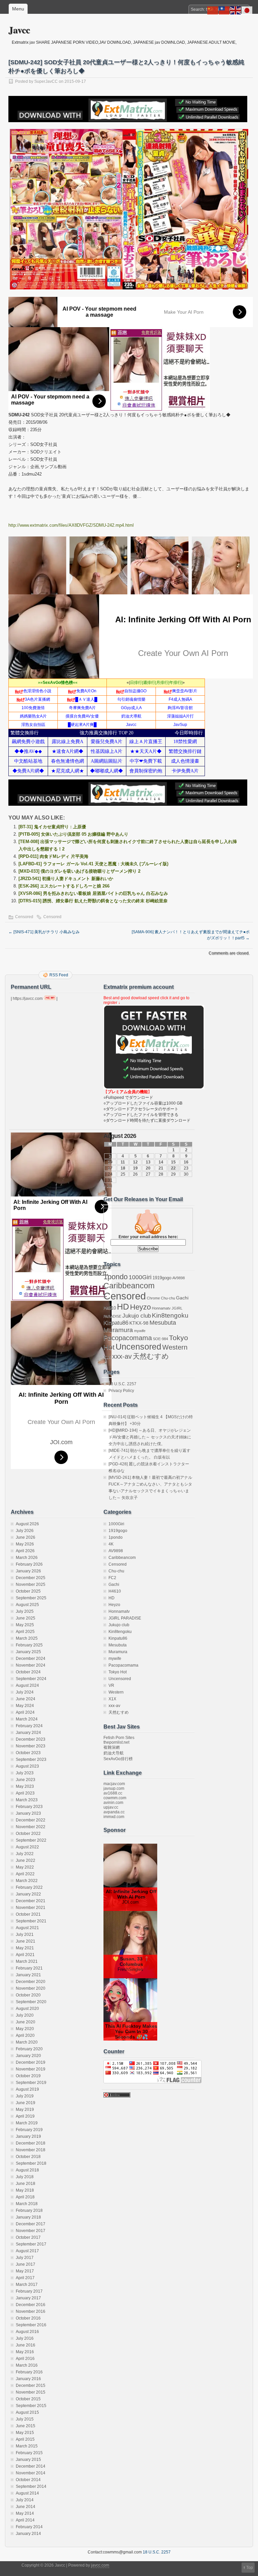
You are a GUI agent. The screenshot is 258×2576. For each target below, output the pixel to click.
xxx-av (122, 1356)
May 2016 (25, 2352)
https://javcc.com (28, 999)
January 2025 (28, 1652)
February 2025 (29, 1645)
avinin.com (113, 1803)
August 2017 (27, 2251)
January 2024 (28, 1733)
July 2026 (25, 1531)
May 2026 (25, 1544)
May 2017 (25, 2271)
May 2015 (25, 2433)
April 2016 (25, 2359)
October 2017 (28, 2237)
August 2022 (27, 1847)
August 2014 (27, 2493)
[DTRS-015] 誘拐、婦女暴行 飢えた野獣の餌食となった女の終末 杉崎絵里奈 (93, 901)
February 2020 (29, 2049)
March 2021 (27, 1961)
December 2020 (31, 1982)
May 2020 (25, 2029)
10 (110, 1162)
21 (161, 1168)
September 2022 (31, 1840)
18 (123, 1168)
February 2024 (29, 1726)
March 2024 (27, 1719)
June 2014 (26, 2507)
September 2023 (31, 1760)
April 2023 (25, 1793)
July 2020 (25, 2015)
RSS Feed (59, 975)
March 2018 (27, 2204)
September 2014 (31, 2486)
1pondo (116, 1277)
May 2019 (25, 2110)
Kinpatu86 (116, 1323)
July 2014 (25, 2500)
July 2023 (25, 1773)
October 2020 (28, 1995)
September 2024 (31, 1679)
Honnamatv (161, 1308)
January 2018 (28, 2217)
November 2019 (31, 2069)
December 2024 (31, 1659)
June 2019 (26, 2103)
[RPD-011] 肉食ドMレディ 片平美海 (53, 856)
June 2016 (26, 2345)
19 (135, 1168)
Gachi (182, 1298)
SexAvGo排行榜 (118, 1759)
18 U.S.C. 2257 (122, 1384)
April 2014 (25, 2520)
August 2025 (27, 1605)
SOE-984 (160, 1339)
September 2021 (31, 1921)
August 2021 (27, 1928)
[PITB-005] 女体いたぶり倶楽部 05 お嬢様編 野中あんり (73, 834)
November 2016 (31, 2311)
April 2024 (25, 1712)
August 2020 (27, 2009)
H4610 (110, 1308)
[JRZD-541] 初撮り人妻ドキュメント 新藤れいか (66, 879)
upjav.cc (111, 1807)
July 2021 (25, 1935)
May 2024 (25, 1706)
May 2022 (25, 1867)
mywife (140, 1331)
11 (123, 1162)
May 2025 (25, 1625)
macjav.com (114, 1784)
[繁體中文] (224, 10)
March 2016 (27, 2365)
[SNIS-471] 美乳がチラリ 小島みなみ (44, 932)
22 (173, 1168)
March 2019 (27, 2123)
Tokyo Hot (118, 1672)
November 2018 (31, 2150)
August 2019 (27, 2089)
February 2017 (29, 2291)
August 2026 (27, 1524)
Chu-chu (168, 1298)
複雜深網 (112, 1747)
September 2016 (31, 2325)
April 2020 (25, 2035)
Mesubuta (163, 1323)
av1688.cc (113, 1793)
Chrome (153, 1298)
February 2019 (29, 2130)
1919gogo (162, 1278)
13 (148, 1162)
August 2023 (27, 1766)
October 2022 (28, 1834)
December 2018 (31, 2143)
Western (175, 1347)
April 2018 (25, 2197)
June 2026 (26, 1537)
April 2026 (25, 1551)
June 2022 (26, 1860)
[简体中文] (213, 10)
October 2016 (28, 2318)
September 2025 (31, 1598)
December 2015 (31, 2386)
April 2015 (25, 2439)
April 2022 (25, 1874)
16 (186, 1162)
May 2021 (25, 1948)
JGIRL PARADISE (125, 1618)
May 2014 (25, 2513)
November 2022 (31, 1827)
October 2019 (28, 2076)
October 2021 (28, 1914)
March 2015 (27, 2446)
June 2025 (26, 1618)
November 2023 (31, 1746)
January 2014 (28, 2534)
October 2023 (28, 1753)
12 (135, 1162)
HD (123, 1307)
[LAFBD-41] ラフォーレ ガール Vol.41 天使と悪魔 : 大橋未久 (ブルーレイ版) (93, 864)
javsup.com (114, 1788)
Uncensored (138, 1347)
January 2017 (28, 2298)
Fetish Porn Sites (119, 1738)
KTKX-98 (139, 1323)
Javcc (19, 30)
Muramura (118, 1330)
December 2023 (31, 1739)
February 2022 (29, 1887)
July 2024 (25, 1692)
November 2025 (31, 1585)
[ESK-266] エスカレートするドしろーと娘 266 (64, 886)
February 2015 (29, 2453)
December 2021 (31, 1901)
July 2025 (25, 1611)
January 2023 (28, 1813)
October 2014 (28, 2480)
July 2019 (25, 2096)
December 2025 (31, 1578)
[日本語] (247, 10)
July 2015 (25, 2419)
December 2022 (31, 1820)
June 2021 (26, 1941)
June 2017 (26, 2264)
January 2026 (28, 1571)
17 (110, 1168)
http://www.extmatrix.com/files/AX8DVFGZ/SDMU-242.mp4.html (71, 525)
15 (173, 1162)
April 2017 (25, 2278)
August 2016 (27, 2332)
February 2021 (29, 1968)
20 (148, 1168)
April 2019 (25, 2116)
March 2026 (27, 1558)
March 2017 (27, 2285)
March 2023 (27, 1800)
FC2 (112, 1578)
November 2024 (31, 1665)
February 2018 (29, 2211)
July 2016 (25, 2338)
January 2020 (28, 2056)
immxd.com (114, 1817)
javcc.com (100, 2565)
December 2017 (31, 2224)
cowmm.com (115, 1798)
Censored (24, 917)
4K (111, 1544)
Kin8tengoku (170, 1315)
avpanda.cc (114, 1812)
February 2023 (29, 1807)
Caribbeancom (129, 1286)
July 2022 (25, 1854)
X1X (107, 1357)
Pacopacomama (128, 1338)
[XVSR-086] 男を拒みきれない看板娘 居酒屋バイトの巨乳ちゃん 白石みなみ (93, 893)
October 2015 (28, 2399)
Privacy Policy (121, 1391)
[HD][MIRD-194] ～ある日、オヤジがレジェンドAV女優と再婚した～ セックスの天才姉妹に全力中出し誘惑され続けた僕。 (150, 1437)
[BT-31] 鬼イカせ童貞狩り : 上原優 (52, 827)
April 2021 (25, 1955)
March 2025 (27, 1638)
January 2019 (28, 2136)
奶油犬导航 (114, 1753)
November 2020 (31, 1988)
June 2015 (26, 2426)
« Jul (108, 1186)
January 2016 (28, 2379)
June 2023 (26, 1780)
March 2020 (27, 2042)
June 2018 (26, 2184)
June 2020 (26, 2022)
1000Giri (140, 1277)
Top (250, 2568)
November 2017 (31, 2231)
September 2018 (31, 2163)
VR (111, 1685)
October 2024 (28, 1672)
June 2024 (26, 1699)
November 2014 (31, 2473)
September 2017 (31, 2244)
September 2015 (31, 2406)
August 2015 (27, 2412)
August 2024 (27, 1685)
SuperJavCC (46, 81)
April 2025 (25, 1632)
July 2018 (25, 2177)
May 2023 (25, 1786)
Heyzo (140, 1307)
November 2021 (31, 1908)
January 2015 (28, 2460)
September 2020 (31, 2002)
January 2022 (28, 1894)
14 (161, 1162)
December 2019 (31, 2062)
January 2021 (28, 1975)
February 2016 (29, 2372)
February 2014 (29, 2527)
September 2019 (31, 2083)
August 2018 (27, 2170)
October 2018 (28, 2157)
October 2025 (28, 1591)
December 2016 (31, 2305)
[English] (236, 10)
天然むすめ (151, 1356)
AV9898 (179, 1278)
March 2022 (27, 1881)
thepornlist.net (116, 1742)
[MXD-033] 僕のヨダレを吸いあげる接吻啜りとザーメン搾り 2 (79, 871)
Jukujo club (137, 1316)
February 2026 (29, 1564)
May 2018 (25, 2190)
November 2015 (31, 2392)
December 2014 (31, 2466)
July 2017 (25, 2258)
